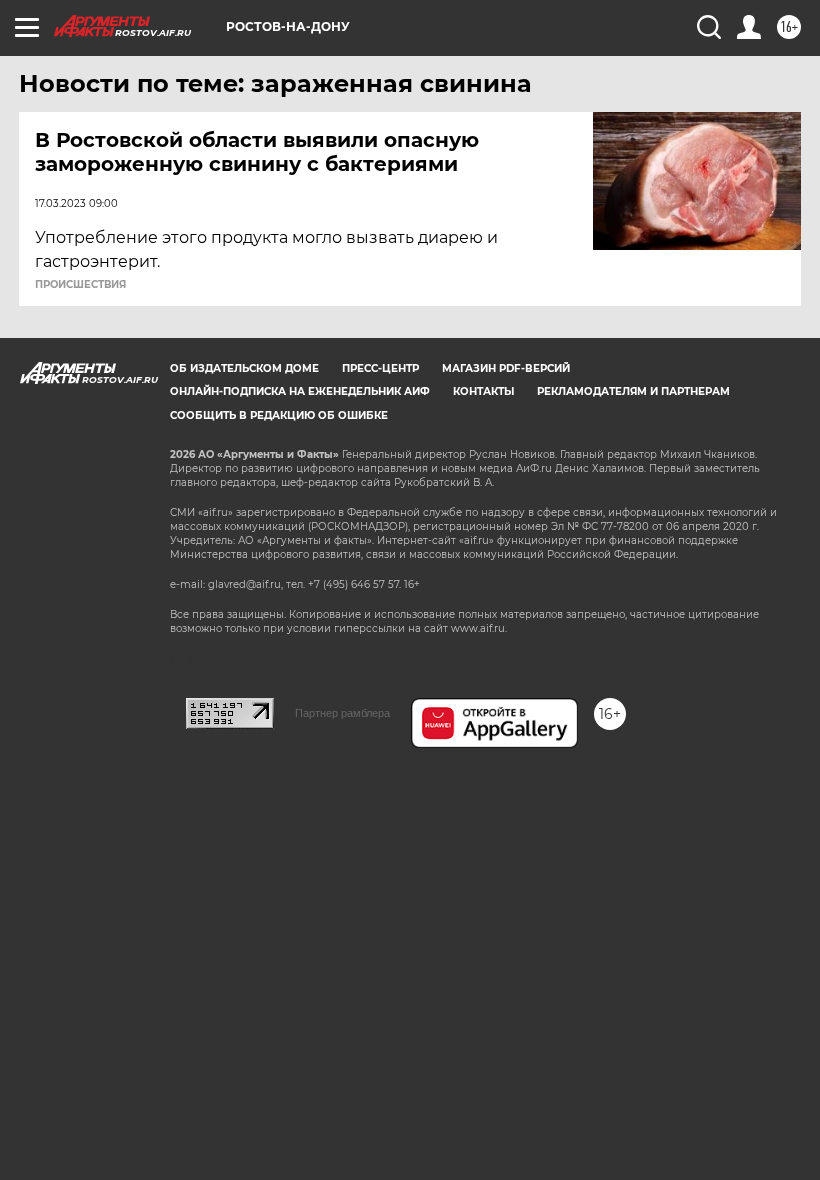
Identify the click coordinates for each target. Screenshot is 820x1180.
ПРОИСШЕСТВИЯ (80, 285)
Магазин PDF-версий (506, 368)
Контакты (483, 391)
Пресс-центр (380, 368)
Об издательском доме (244, 368)
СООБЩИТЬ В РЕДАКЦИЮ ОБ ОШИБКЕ (279, 415)
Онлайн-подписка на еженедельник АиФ (300, 391)
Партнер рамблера (342, 713)
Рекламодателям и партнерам (633, 391)
